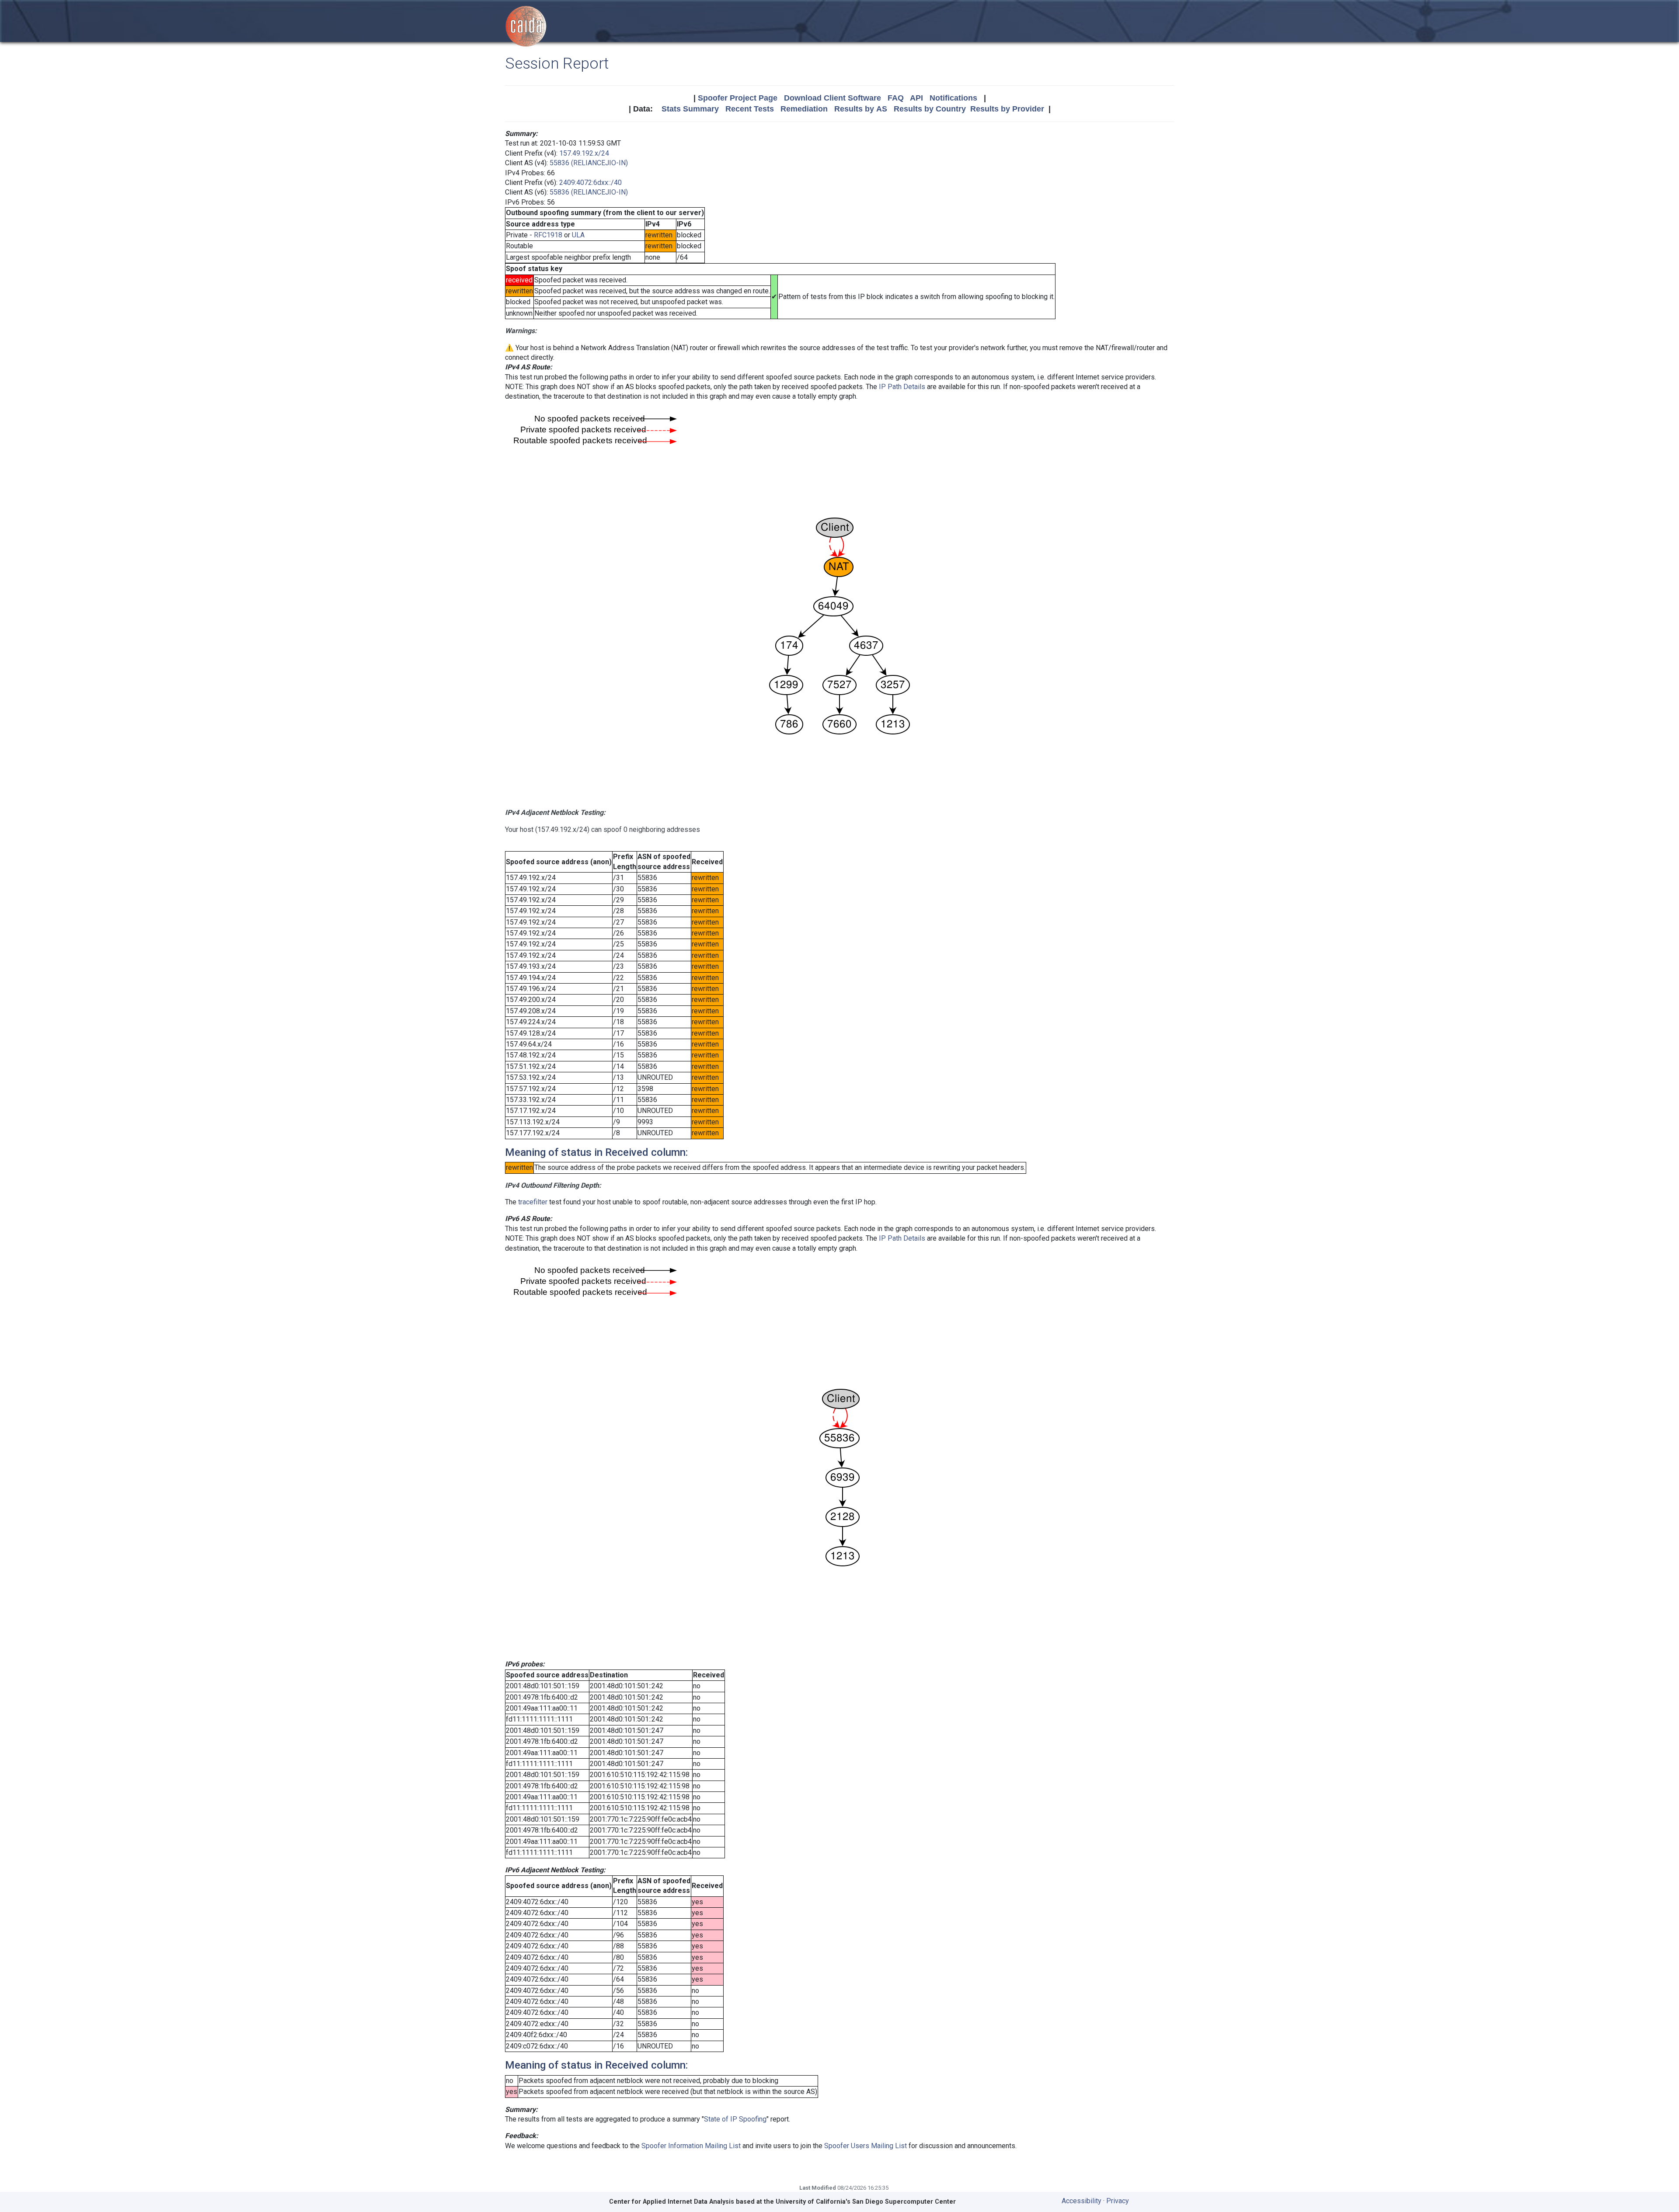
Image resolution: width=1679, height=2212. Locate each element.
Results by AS (861, 109)
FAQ (896, 98)
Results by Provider (1007, 109)
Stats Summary (690, 109)
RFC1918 (548, 235)
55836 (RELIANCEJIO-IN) (589, 163)
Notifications (953, 98)
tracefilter (533, 1202)
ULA (578, 235)
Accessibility (1082, 2201)
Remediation (804, 109)
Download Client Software (833, 98)
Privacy (1118, 2201)
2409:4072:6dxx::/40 (590, 183)
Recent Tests (750, 109)
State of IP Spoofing (735, 2119)
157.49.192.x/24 (584, 153)
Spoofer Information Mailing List (691, 2146)
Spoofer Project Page (738, 98)
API (916, 98)
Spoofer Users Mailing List (866, 2146)
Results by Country (930, 109)
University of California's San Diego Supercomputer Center (866, 2202)
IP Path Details (902, 387)
